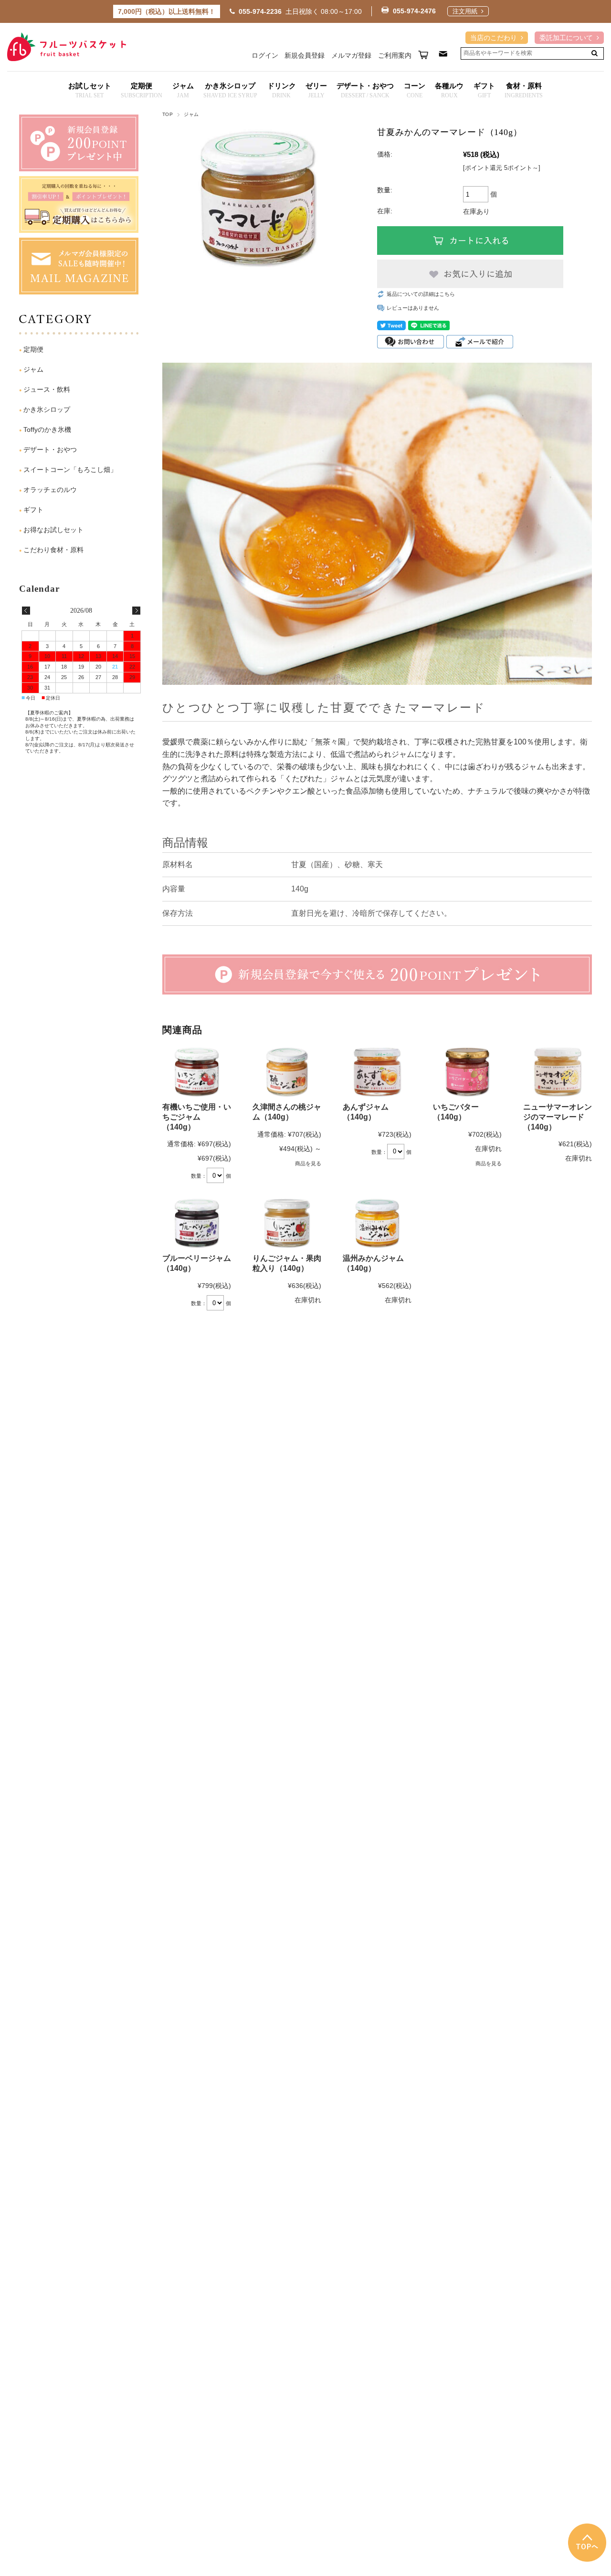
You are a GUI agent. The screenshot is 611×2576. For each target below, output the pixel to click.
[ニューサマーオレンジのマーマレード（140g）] (558, 1072)
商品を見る (308, 1163)
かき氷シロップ (47, 409)
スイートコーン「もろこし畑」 (70, 470)
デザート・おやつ (50, 450)
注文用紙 (465, 12)
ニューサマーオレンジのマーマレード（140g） (558, 1117)
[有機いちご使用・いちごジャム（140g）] (197, 1072)
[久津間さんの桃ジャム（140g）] (287, 1072)
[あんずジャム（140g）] (377, 1072)
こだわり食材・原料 (53, 550)
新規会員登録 (305, 55)
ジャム (191, 114)
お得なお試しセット (53, 530)
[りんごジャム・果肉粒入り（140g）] (287, 1223)
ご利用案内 (395, 55)
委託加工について (566, 38)
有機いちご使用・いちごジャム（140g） (197, 1117)
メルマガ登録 (351, 55)
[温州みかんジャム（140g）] (377, 1223)
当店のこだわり (494, 38)
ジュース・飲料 (47, 389)
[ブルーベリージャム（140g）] (197, 1223)
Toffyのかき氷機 (47, 429)
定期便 (33, 349)
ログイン (265, 55)
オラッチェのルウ (50, 490)
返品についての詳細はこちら (421, 294)
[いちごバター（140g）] (467, 1072)
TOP (168, 114)
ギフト (33, 510)
